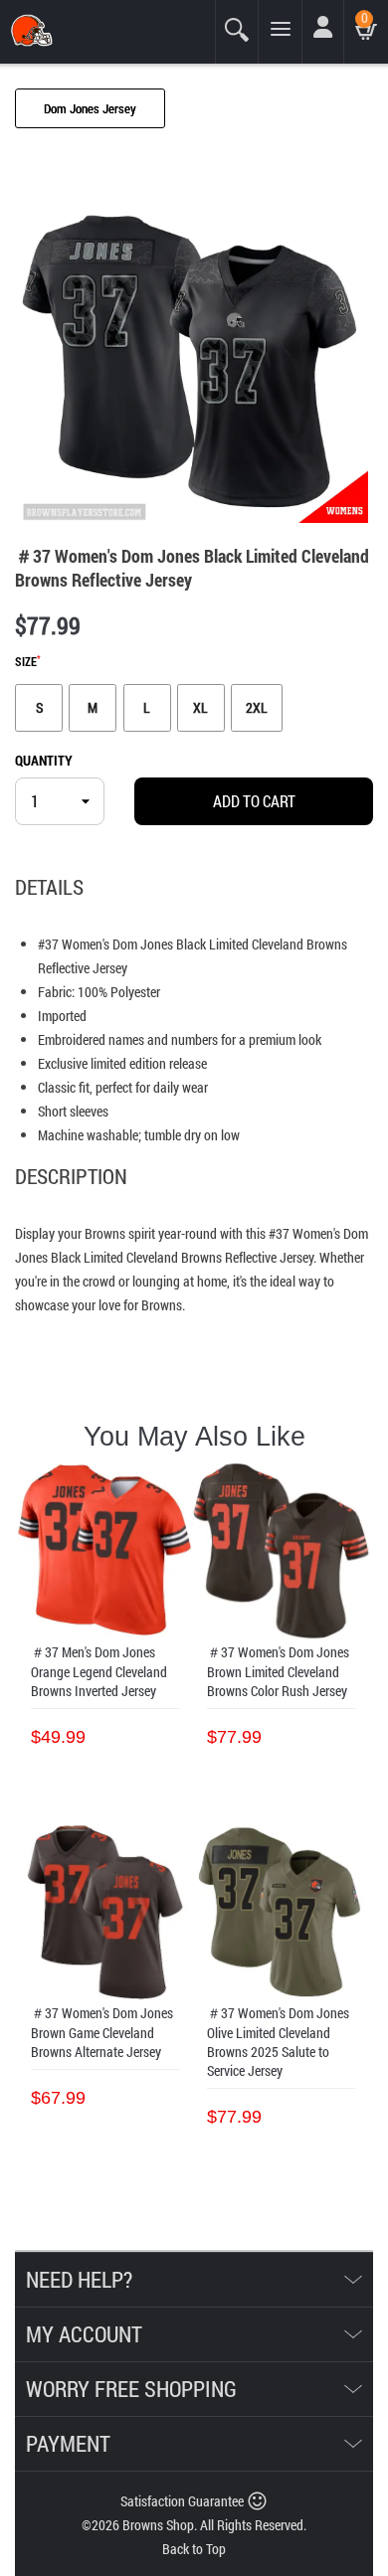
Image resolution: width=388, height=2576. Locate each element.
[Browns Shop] (76, 30)
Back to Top (194, 2549)
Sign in (326, 38)
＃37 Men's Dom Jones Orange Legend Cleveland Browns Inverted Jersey (99, 1671)
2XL (257, 707)
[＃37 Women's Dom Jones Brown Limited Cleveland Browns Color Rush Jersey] (281, 1551)
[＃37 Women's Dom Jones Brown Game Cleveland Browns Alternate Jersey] (105, 1912)
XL (200, 707)
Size (28, 662)
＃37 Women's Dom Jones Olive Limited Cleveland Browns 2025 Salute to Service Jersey (278, 2042)
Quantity (44, 760)
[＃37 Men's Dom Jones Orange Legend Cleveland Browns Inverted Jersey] (105, 1551)
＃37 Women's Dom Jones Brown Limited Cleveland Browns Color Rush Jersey (278, 1671)
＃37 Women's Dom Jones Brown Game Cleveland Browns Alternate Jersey (102, 2032)
